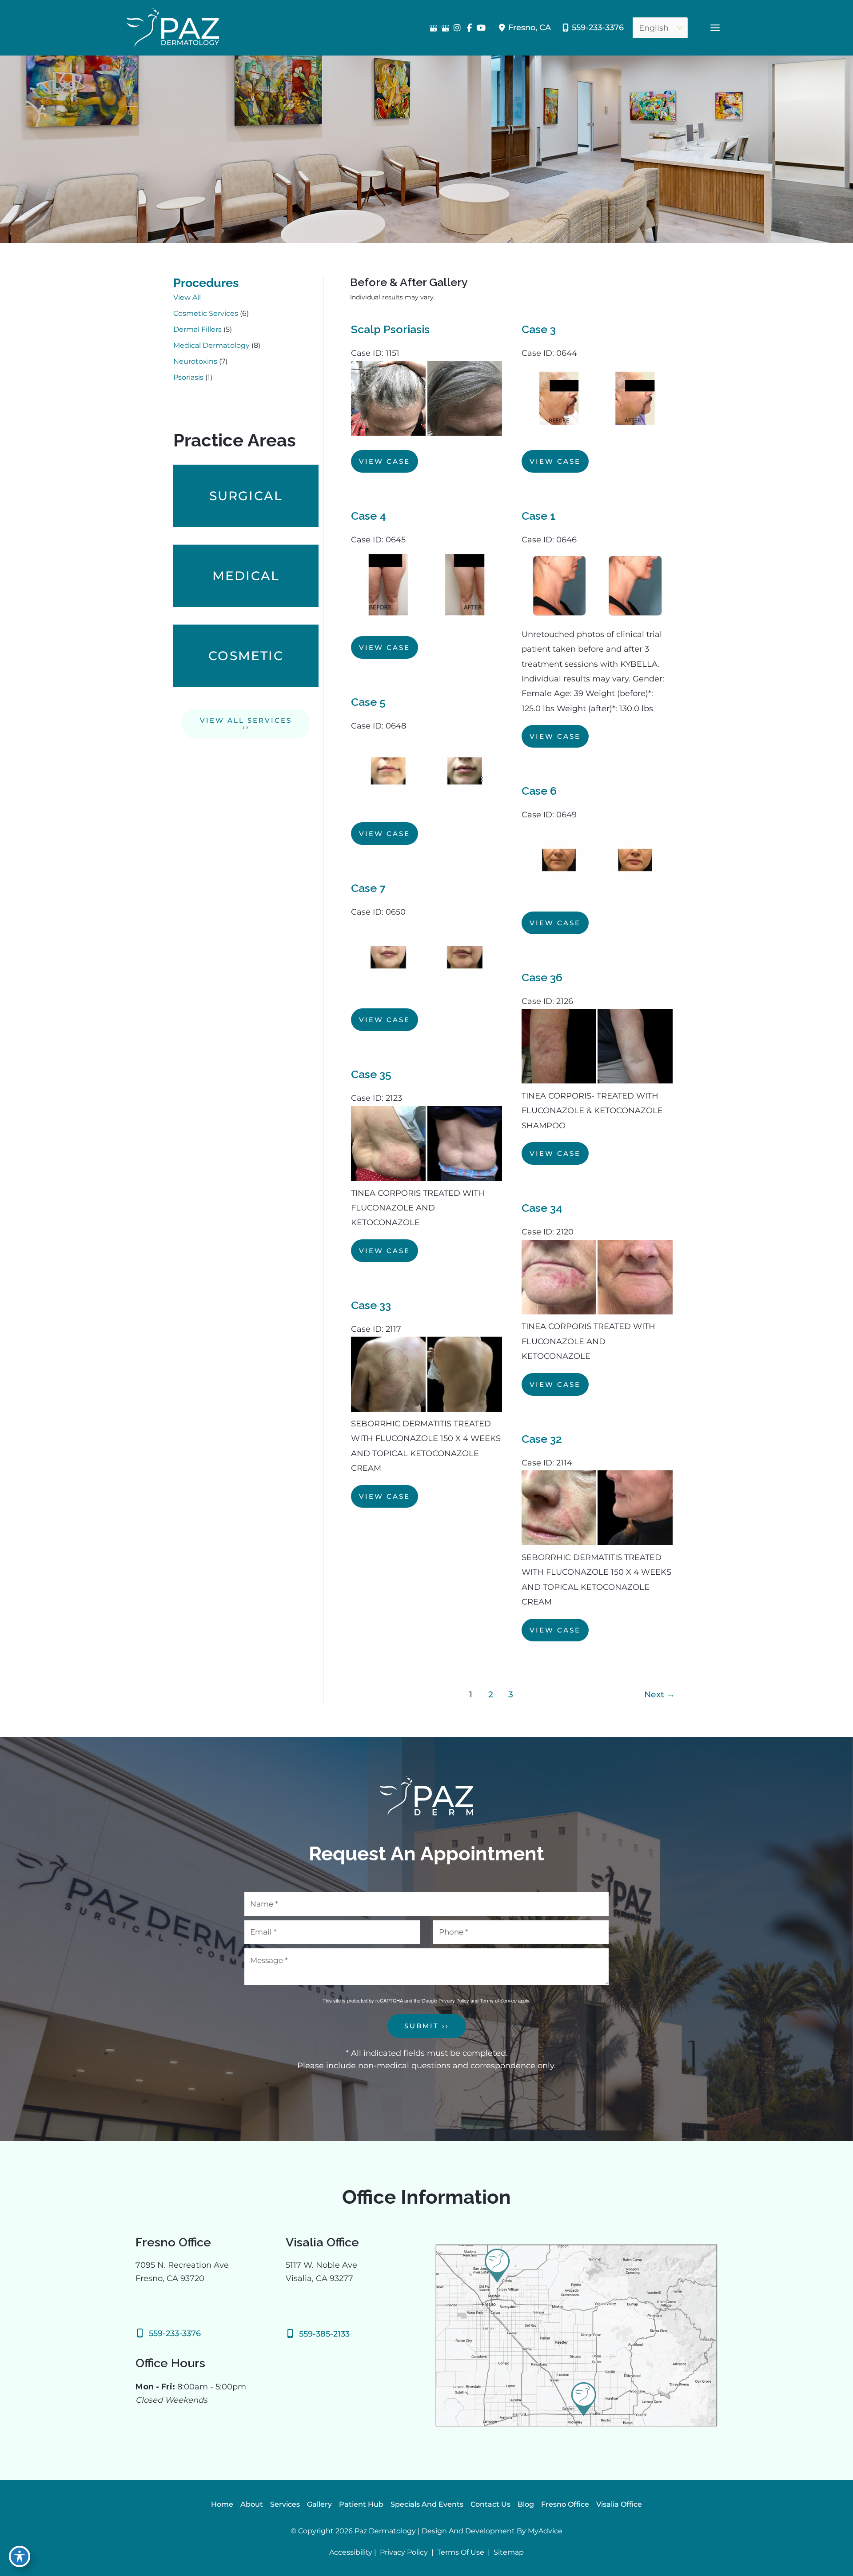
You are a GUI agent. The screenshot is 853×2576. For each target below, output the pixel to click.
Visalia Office (619, 2504)
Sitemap (508, 2552)
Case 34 (542, 1208)
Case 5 (368, 702)
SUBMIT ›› (427, 2026)
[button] (246, 727)
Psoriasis (188, 377)
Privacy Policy (454, 2000)
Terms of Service (498, 2000)
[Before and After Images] (427, 433)
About (252, 2504)
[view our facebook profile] (469, 28)
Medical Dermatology (211, 345)
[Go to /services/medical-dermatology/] (246, 576)
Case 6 (539, 791)
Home (222, 2504)
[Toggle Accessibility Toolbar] (20, 2556)
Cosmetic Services (206, 313)
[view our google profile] (433, 28)
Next (660, 1694)
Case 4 (369, 516)
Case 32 (542, 1439)
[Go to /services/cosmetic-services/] (246, 656)
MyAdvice (545, 2531)
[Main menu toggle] (715, 28)
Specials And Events (427, 2504)
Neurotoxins (195, 361)
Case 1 (539, 516)
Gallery (319, 2504)
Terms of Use (461, 2552)
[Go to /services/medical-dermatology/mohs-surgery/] (246, 496)
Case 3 (539, 329)
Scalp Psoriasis (390, 329)
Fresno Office (565, 2504)
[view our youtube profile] (481, 28)
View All (187, 297)
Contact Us (490, 2504)
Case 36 (542, 977)
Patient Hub (361, 2504)
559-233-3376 (598, 28)
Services (285, 2504)
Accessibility (351, 2552)
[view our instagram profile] (457, 28)
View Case (385, 461)
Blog (526, 2504)
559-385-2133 (324, 2334)
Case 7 (368, 888)
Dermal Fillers (197, 329)
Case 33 (371, 1305)
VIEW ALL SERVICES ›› (246, 724)
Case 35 (371, 1074)
